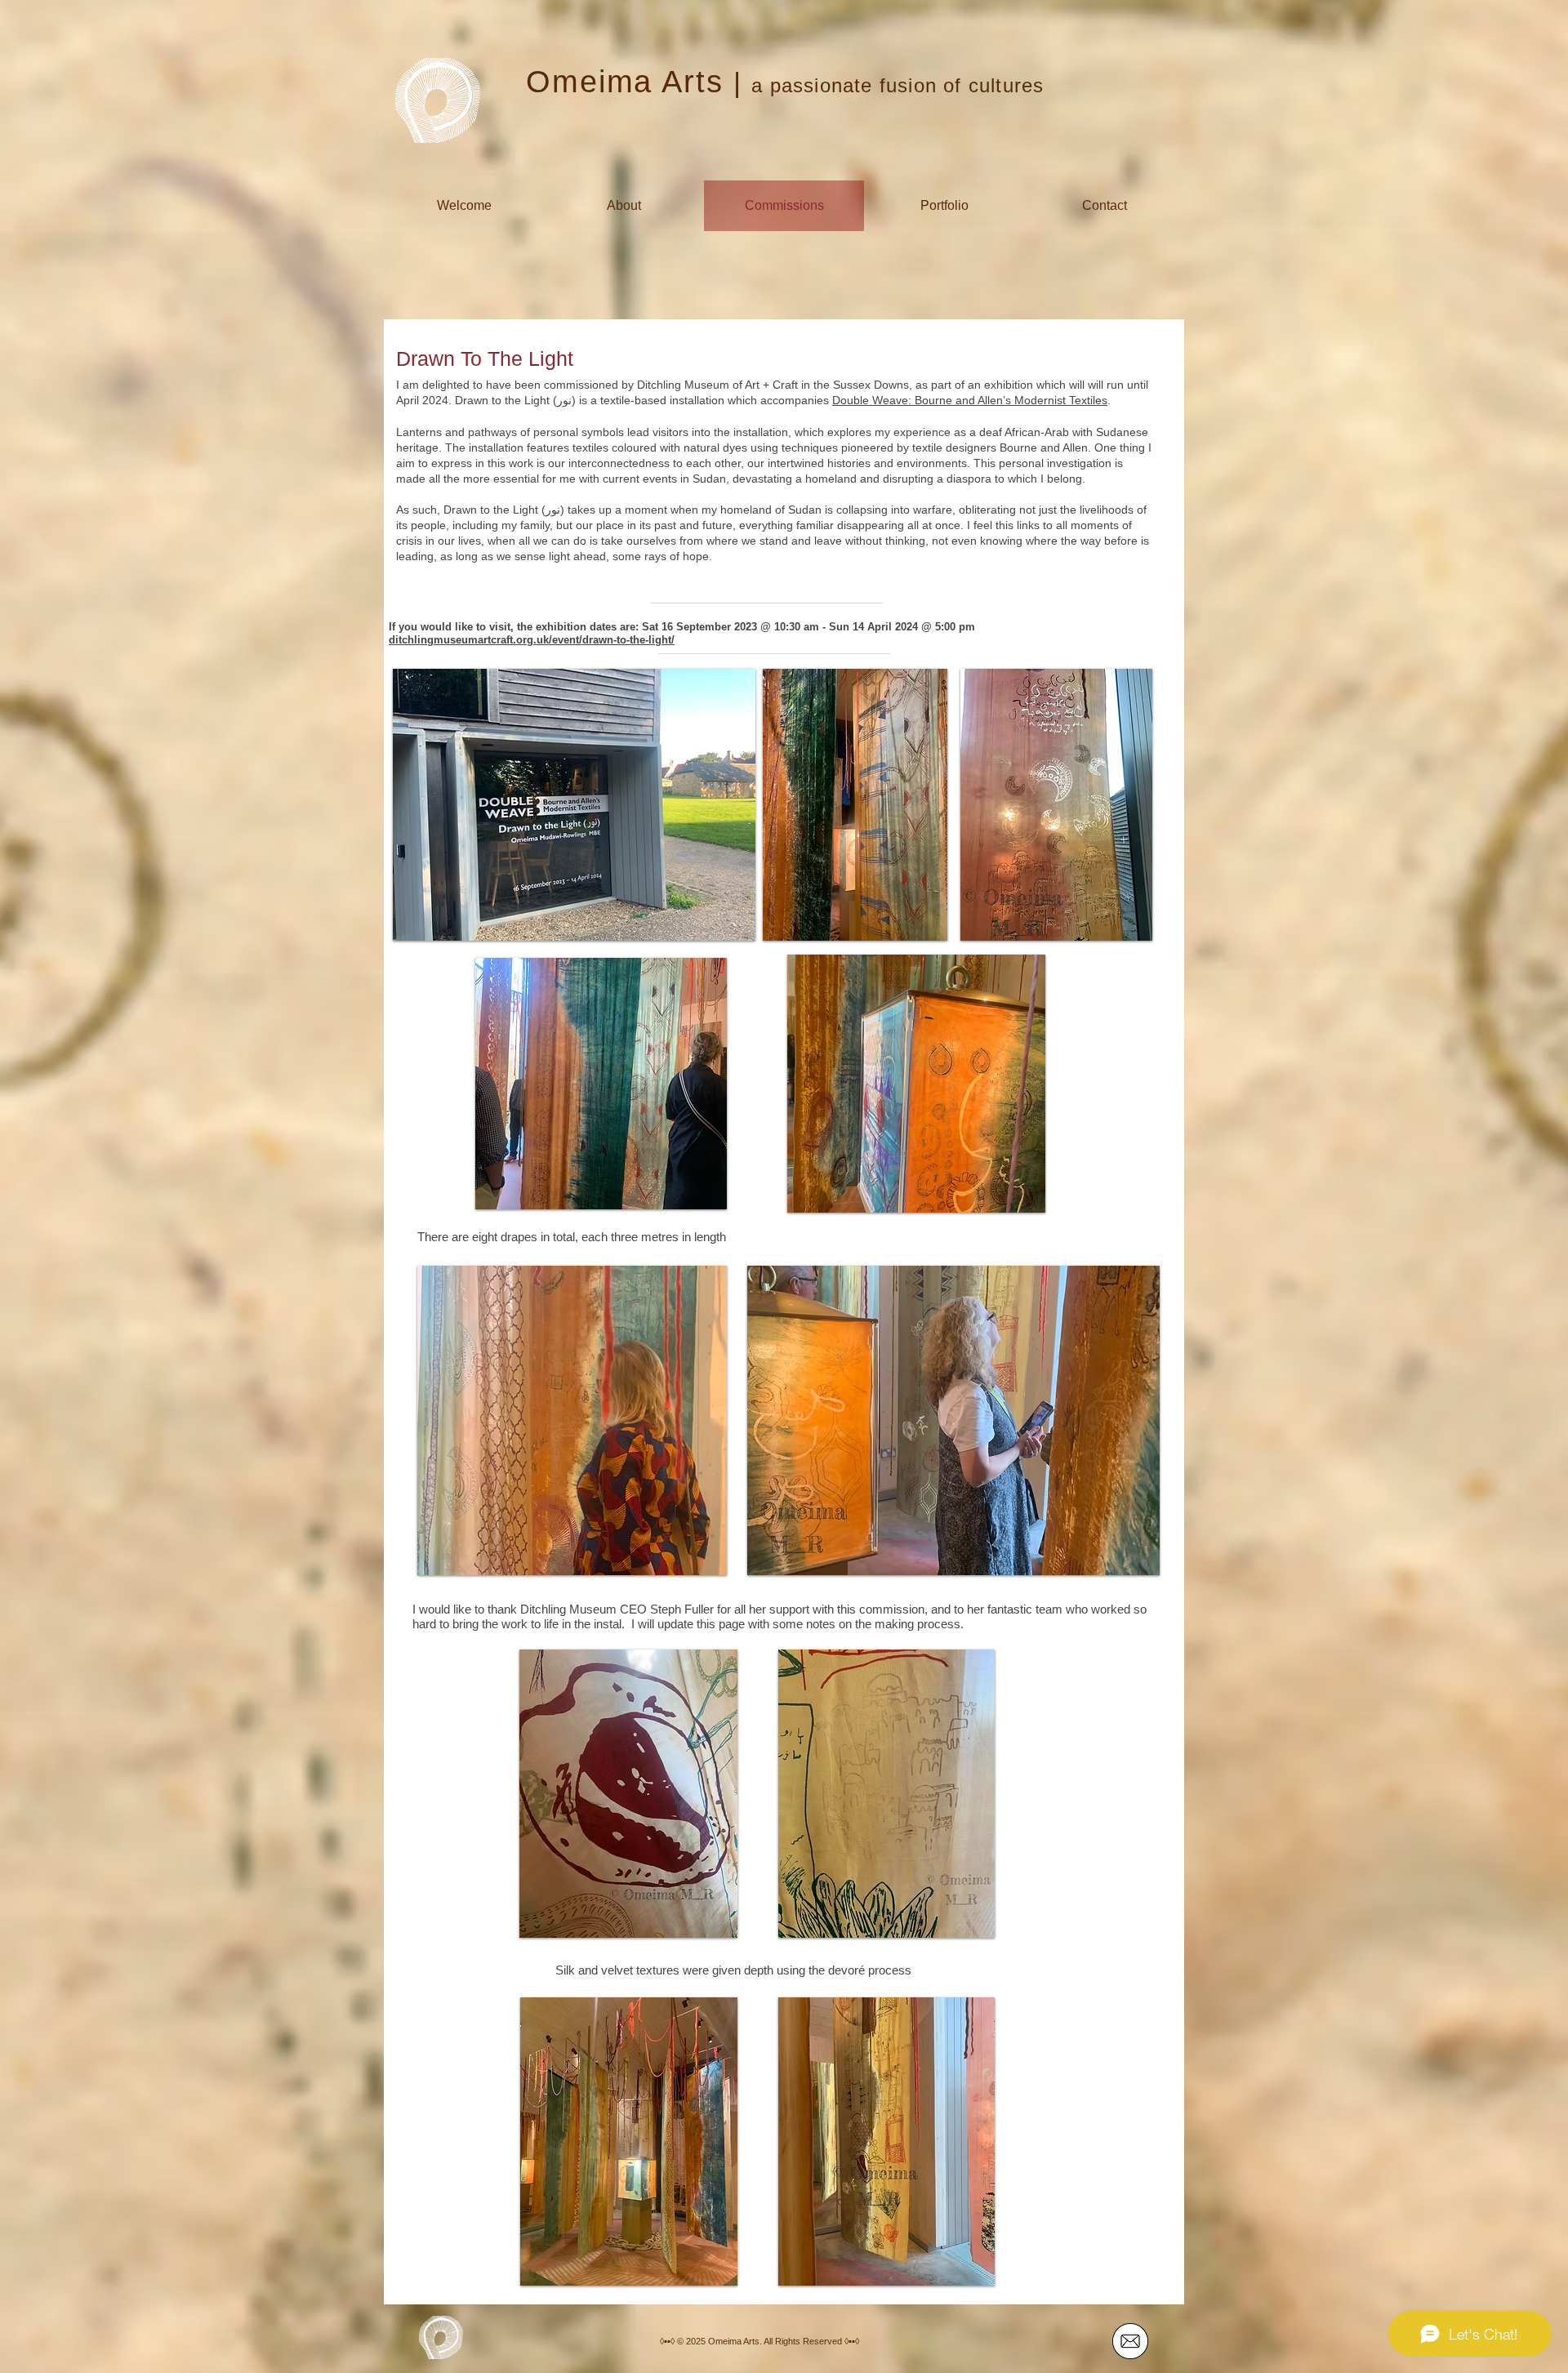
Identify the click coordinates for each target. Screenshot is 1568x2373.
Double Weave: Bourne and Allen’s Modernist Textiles (970, 400)
